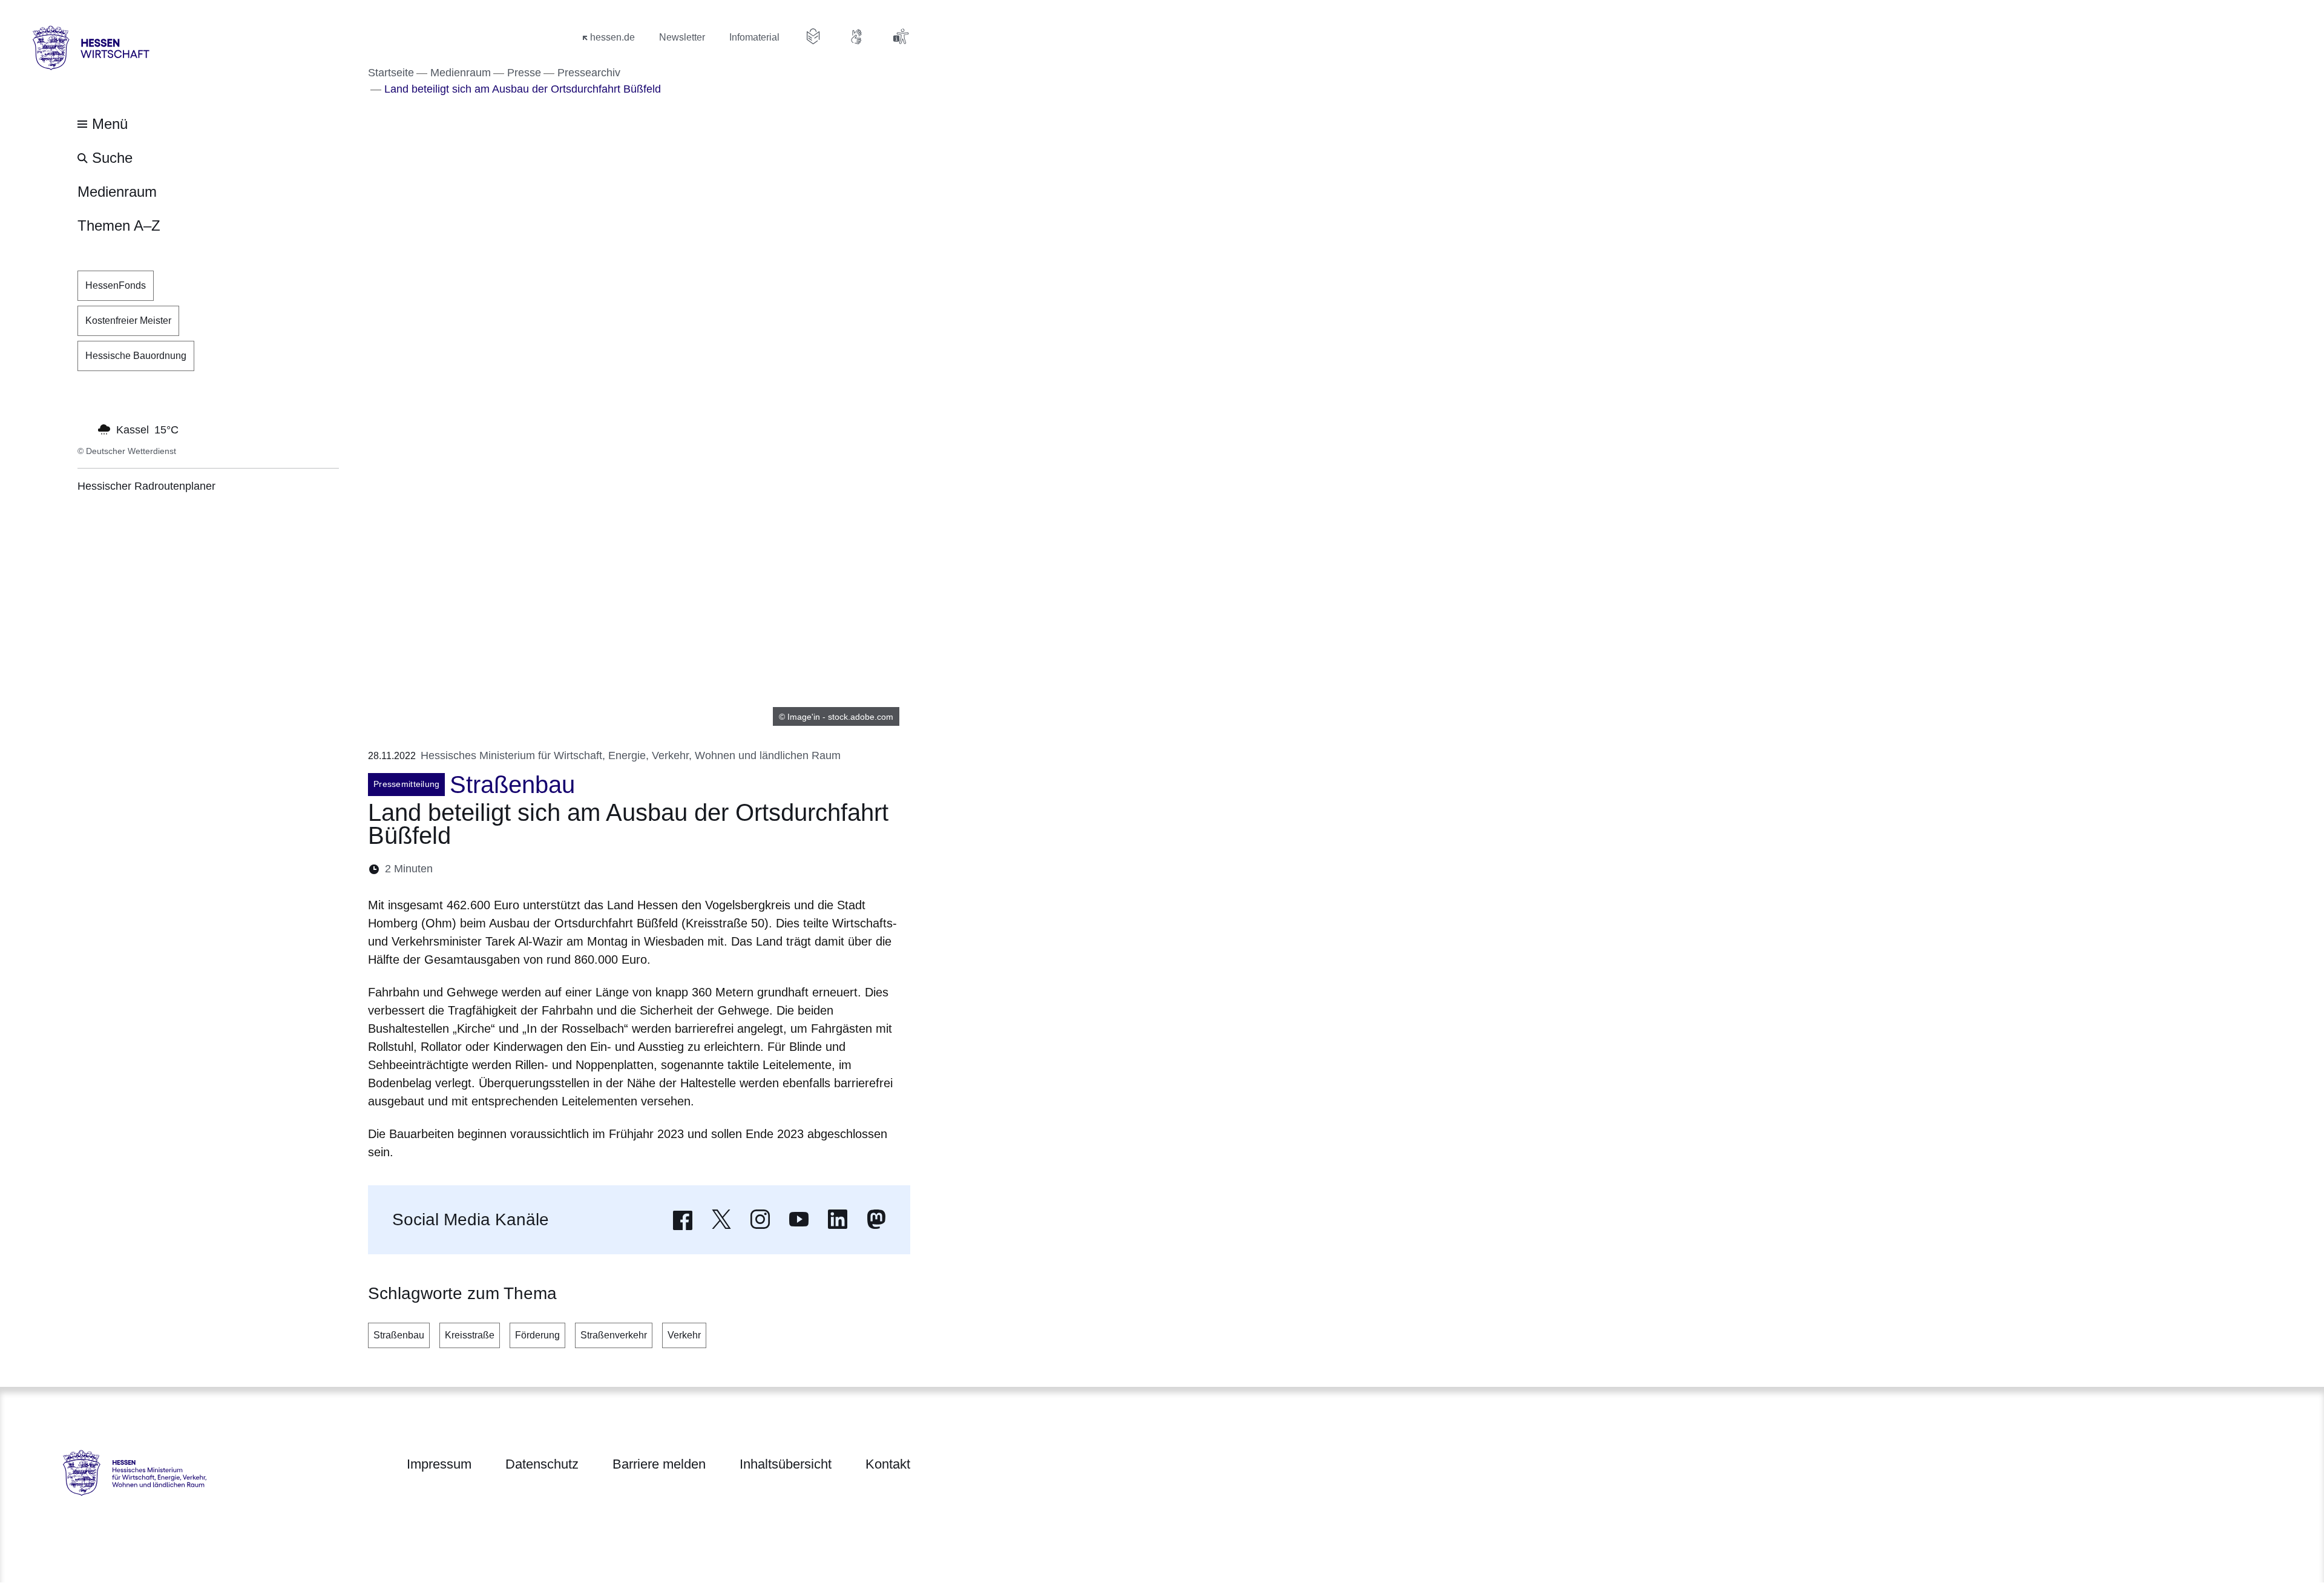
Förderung (537, 1335)
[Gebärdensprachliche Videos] (857, 36)
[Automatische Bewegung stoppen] (84, 429)
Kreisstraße (470, 1335)
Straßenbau (399, 1335)
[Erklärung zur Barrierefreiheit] (901, 36)
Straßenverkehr (614, 1335)
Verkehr (684, 1335)
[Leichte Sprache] (813, 36)
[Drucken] (546, 869)
